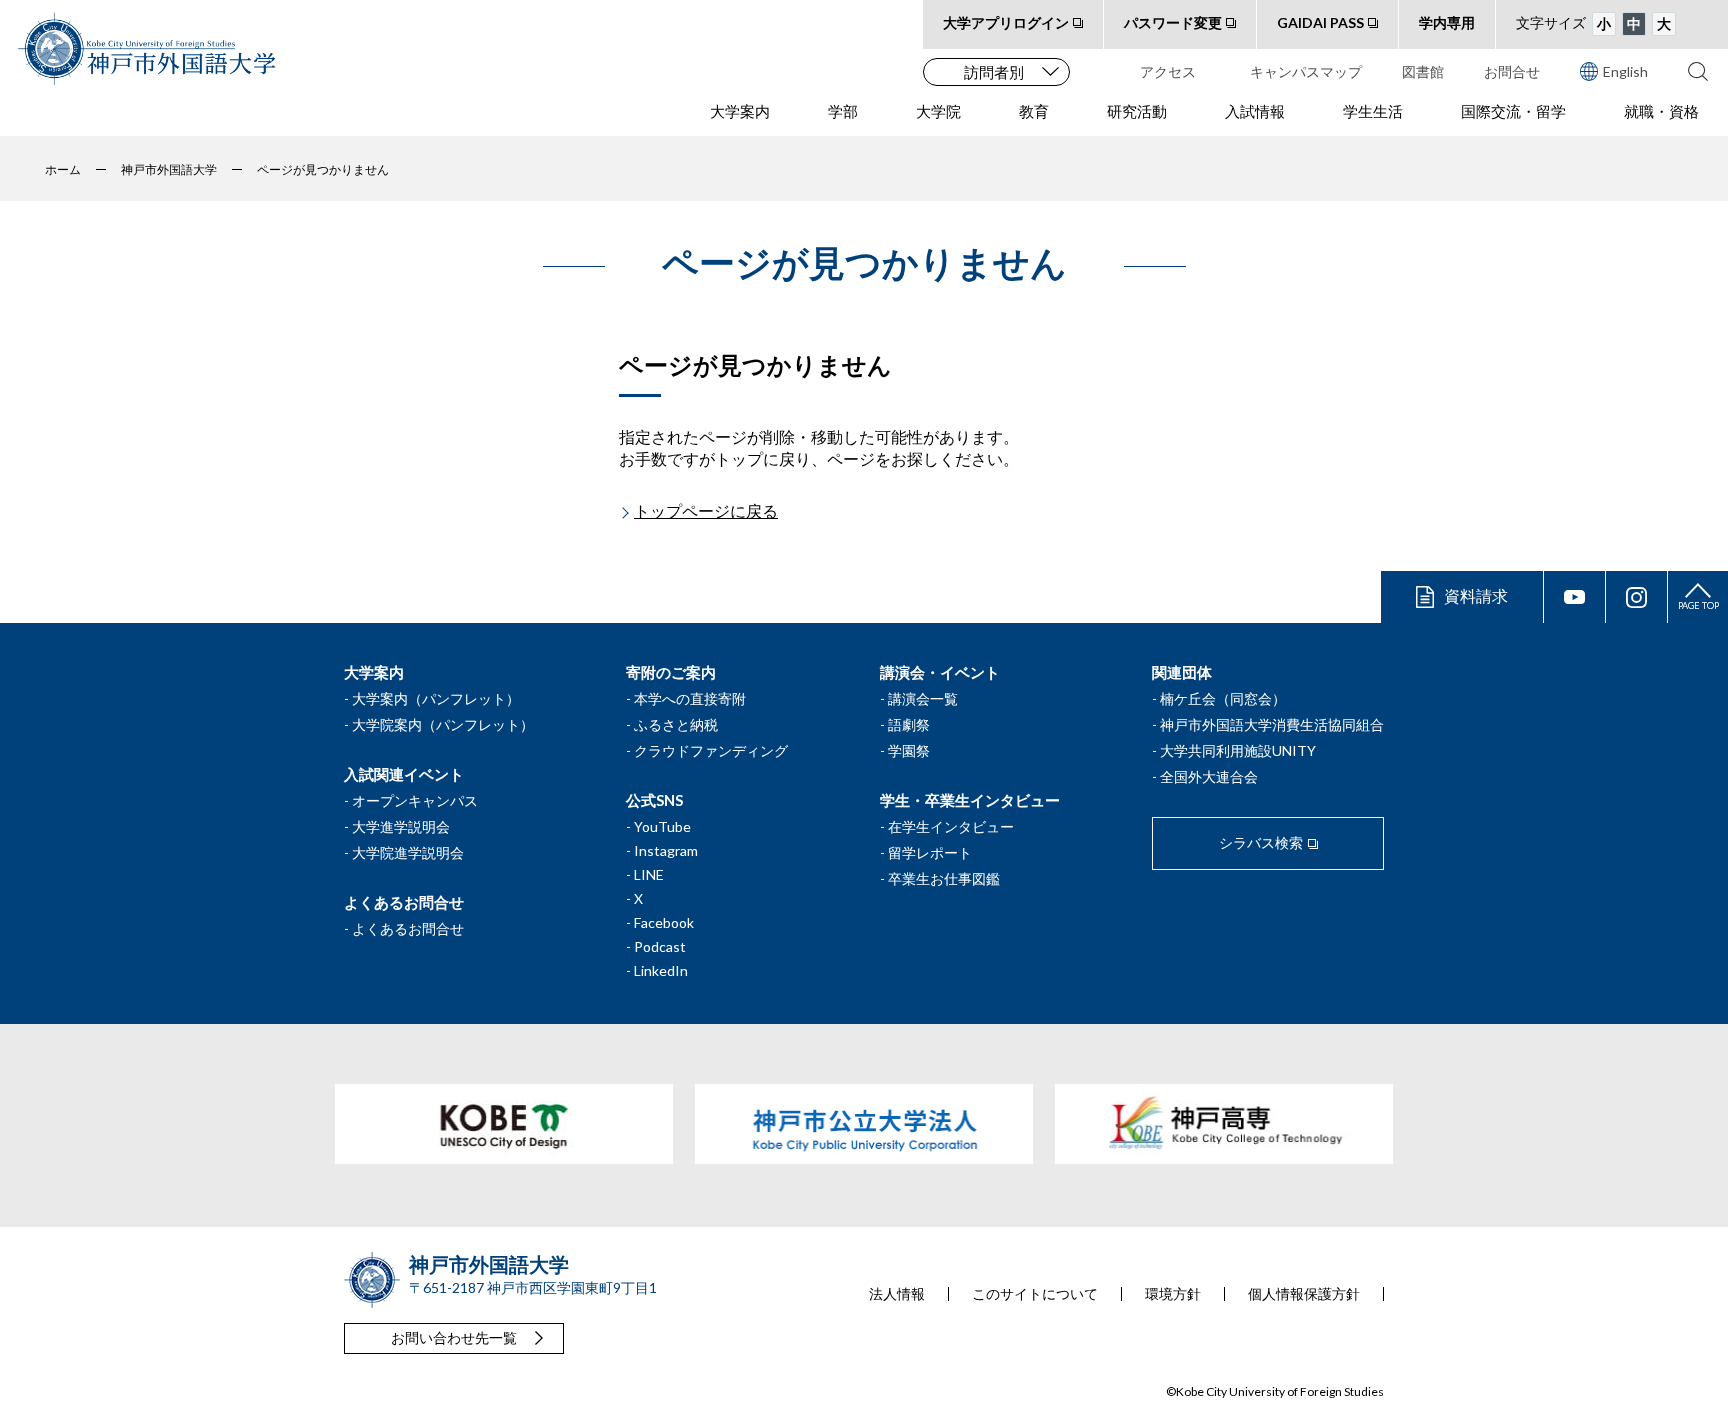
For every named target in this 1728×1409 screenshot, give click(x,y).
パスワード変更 (1173, 22)
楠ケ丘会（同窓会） (1223, 698)
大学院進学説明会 (408, 852)
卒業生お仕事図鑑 (944, 878)
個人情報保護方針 (1304, 1294)
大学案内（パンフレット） (436, 698)
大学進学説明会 (401, 826)
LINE (649, 874)
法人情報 (897, 1294)
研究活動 (1137, 111)
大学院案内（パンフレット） (443, 724)
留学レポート (930, 852)
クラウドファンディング (711, 750)
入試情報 (1255, 111)
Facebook (664, 922)
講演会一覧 (923, 698)
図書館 (1423, 71)
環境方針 (1173, 1294)
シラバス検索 (1261, 842)
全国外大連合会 (1209, 776)
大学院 (938, 111)
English (1625, 71)
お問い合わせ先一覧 (454, 1337)
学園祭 (909, 750)
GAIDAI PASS (1320, 22)
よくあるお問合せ (408, 928)
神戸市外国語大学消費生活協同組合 (1272, 724)
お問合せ (1512, 71)
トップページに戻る (706, 510)
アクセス (1168, 71)
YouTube (662, 826)
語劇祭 (909, 724)
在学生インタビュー (951, 826)
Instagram (666, 850)
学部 (843, 111)
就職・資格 (1661, 111)
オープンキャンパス (415, 800)
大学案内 (740, 111)
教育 (1034, 111)
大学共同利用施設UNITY (1238, 750)
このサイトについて (1035, 1294)
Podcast (660, 946)
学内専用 (1447, 22)
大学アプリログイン (1006, 22)
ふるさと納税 (676, 724)
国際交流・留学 (1513, 111)
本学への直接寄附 (690, 698)
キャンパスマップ (1306, 71)
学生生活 (1373, 111)
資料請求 (1476, 595)
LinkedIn (661, 970)
